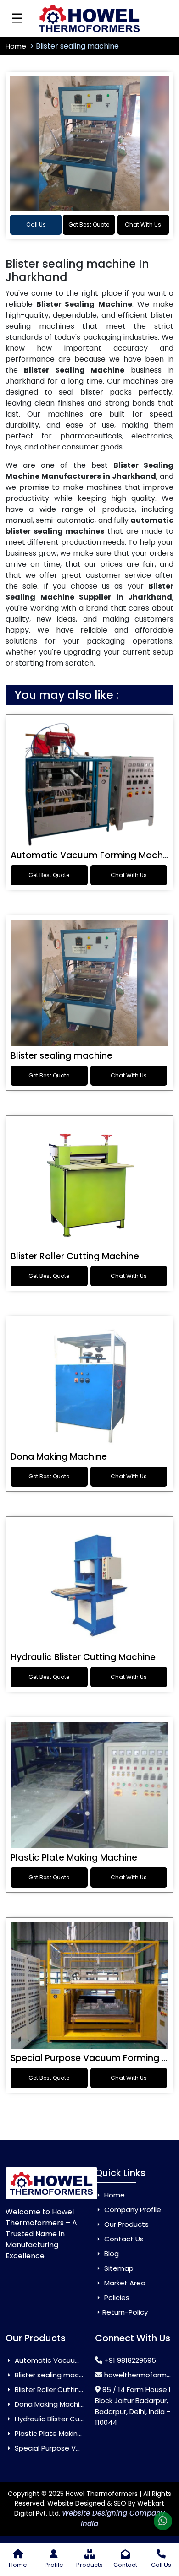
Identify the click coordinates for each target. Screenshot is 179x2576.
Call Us (36, 225)
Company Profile (132, 2210)
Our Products (126, 2224)
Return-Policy (125, 2312)
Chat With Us (143, 225)
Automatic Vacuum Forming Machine (93, 855)
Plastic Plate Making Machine (74, 1858)
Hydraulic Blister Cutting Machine (83, 1657)
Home (17, 46)
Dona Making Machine (59, 1457)
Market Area (124, 2283)
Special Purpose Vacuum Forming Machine (86, 2448)
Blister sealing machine (62, 1056)
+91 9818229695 (130, 2360)
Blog (111, 2254)
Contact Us (123, 2239)
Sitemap (118, 2268)
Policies (116, 2297)
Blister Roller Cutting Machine (75, 1256)
